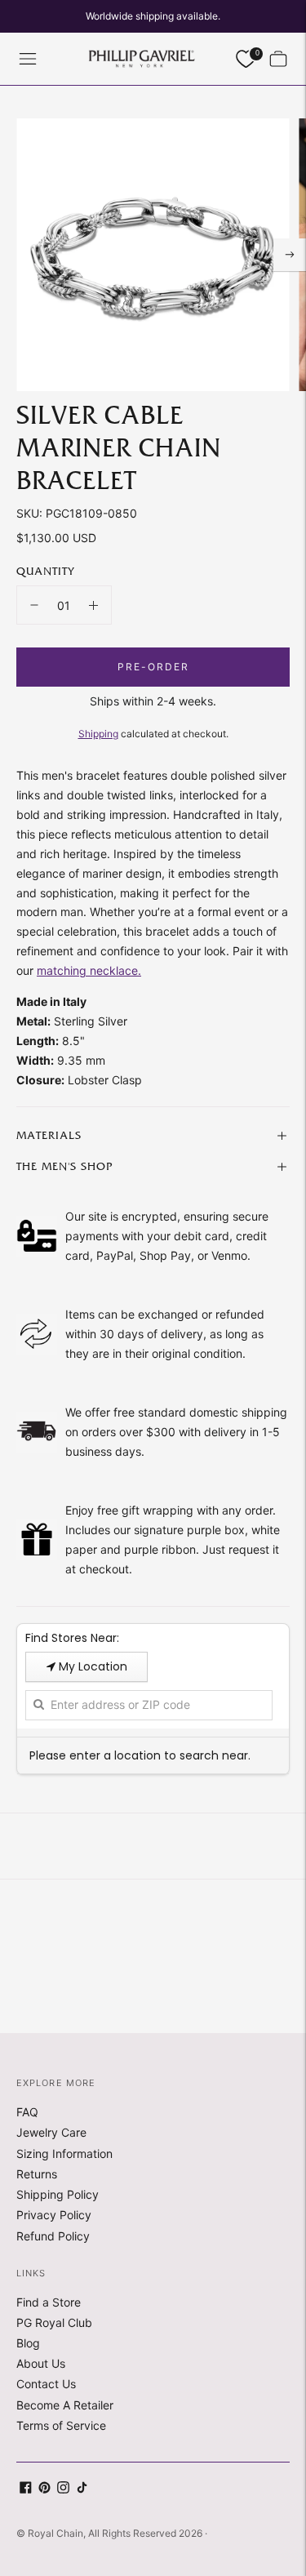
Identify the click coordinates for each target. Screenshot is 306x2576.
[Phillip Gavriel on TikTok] (82, 2489)
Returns (37, 2174)
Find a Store (49, 2302)
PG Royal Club (54, 2322)
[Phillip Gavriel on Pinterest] (44, 2489)
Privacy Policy (54, 2215)
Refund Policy (53, 2236)
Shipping (98, 734)
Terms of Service (61, 2425)
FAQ (27, 2112)
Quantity (45, 572)
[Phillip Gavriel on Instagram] (63, 2489)
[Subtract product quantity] (34, 605)
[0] (246, 59)
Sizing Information (64, 2153)
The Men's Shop (64, 1167)
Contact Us (46, 2384)
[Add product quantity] (93, 605)
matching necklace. (89, 970)
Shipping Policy (58, 2194)
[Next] (290, 255)
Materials (49, 1136)
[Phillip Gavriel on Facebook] (26, 2489)
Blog (28, 2343)
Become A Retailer (65, 2405)
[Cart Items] (278, 59)
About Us (41, 2363)
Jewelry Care (51, 2132)
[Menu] (28, 59)
